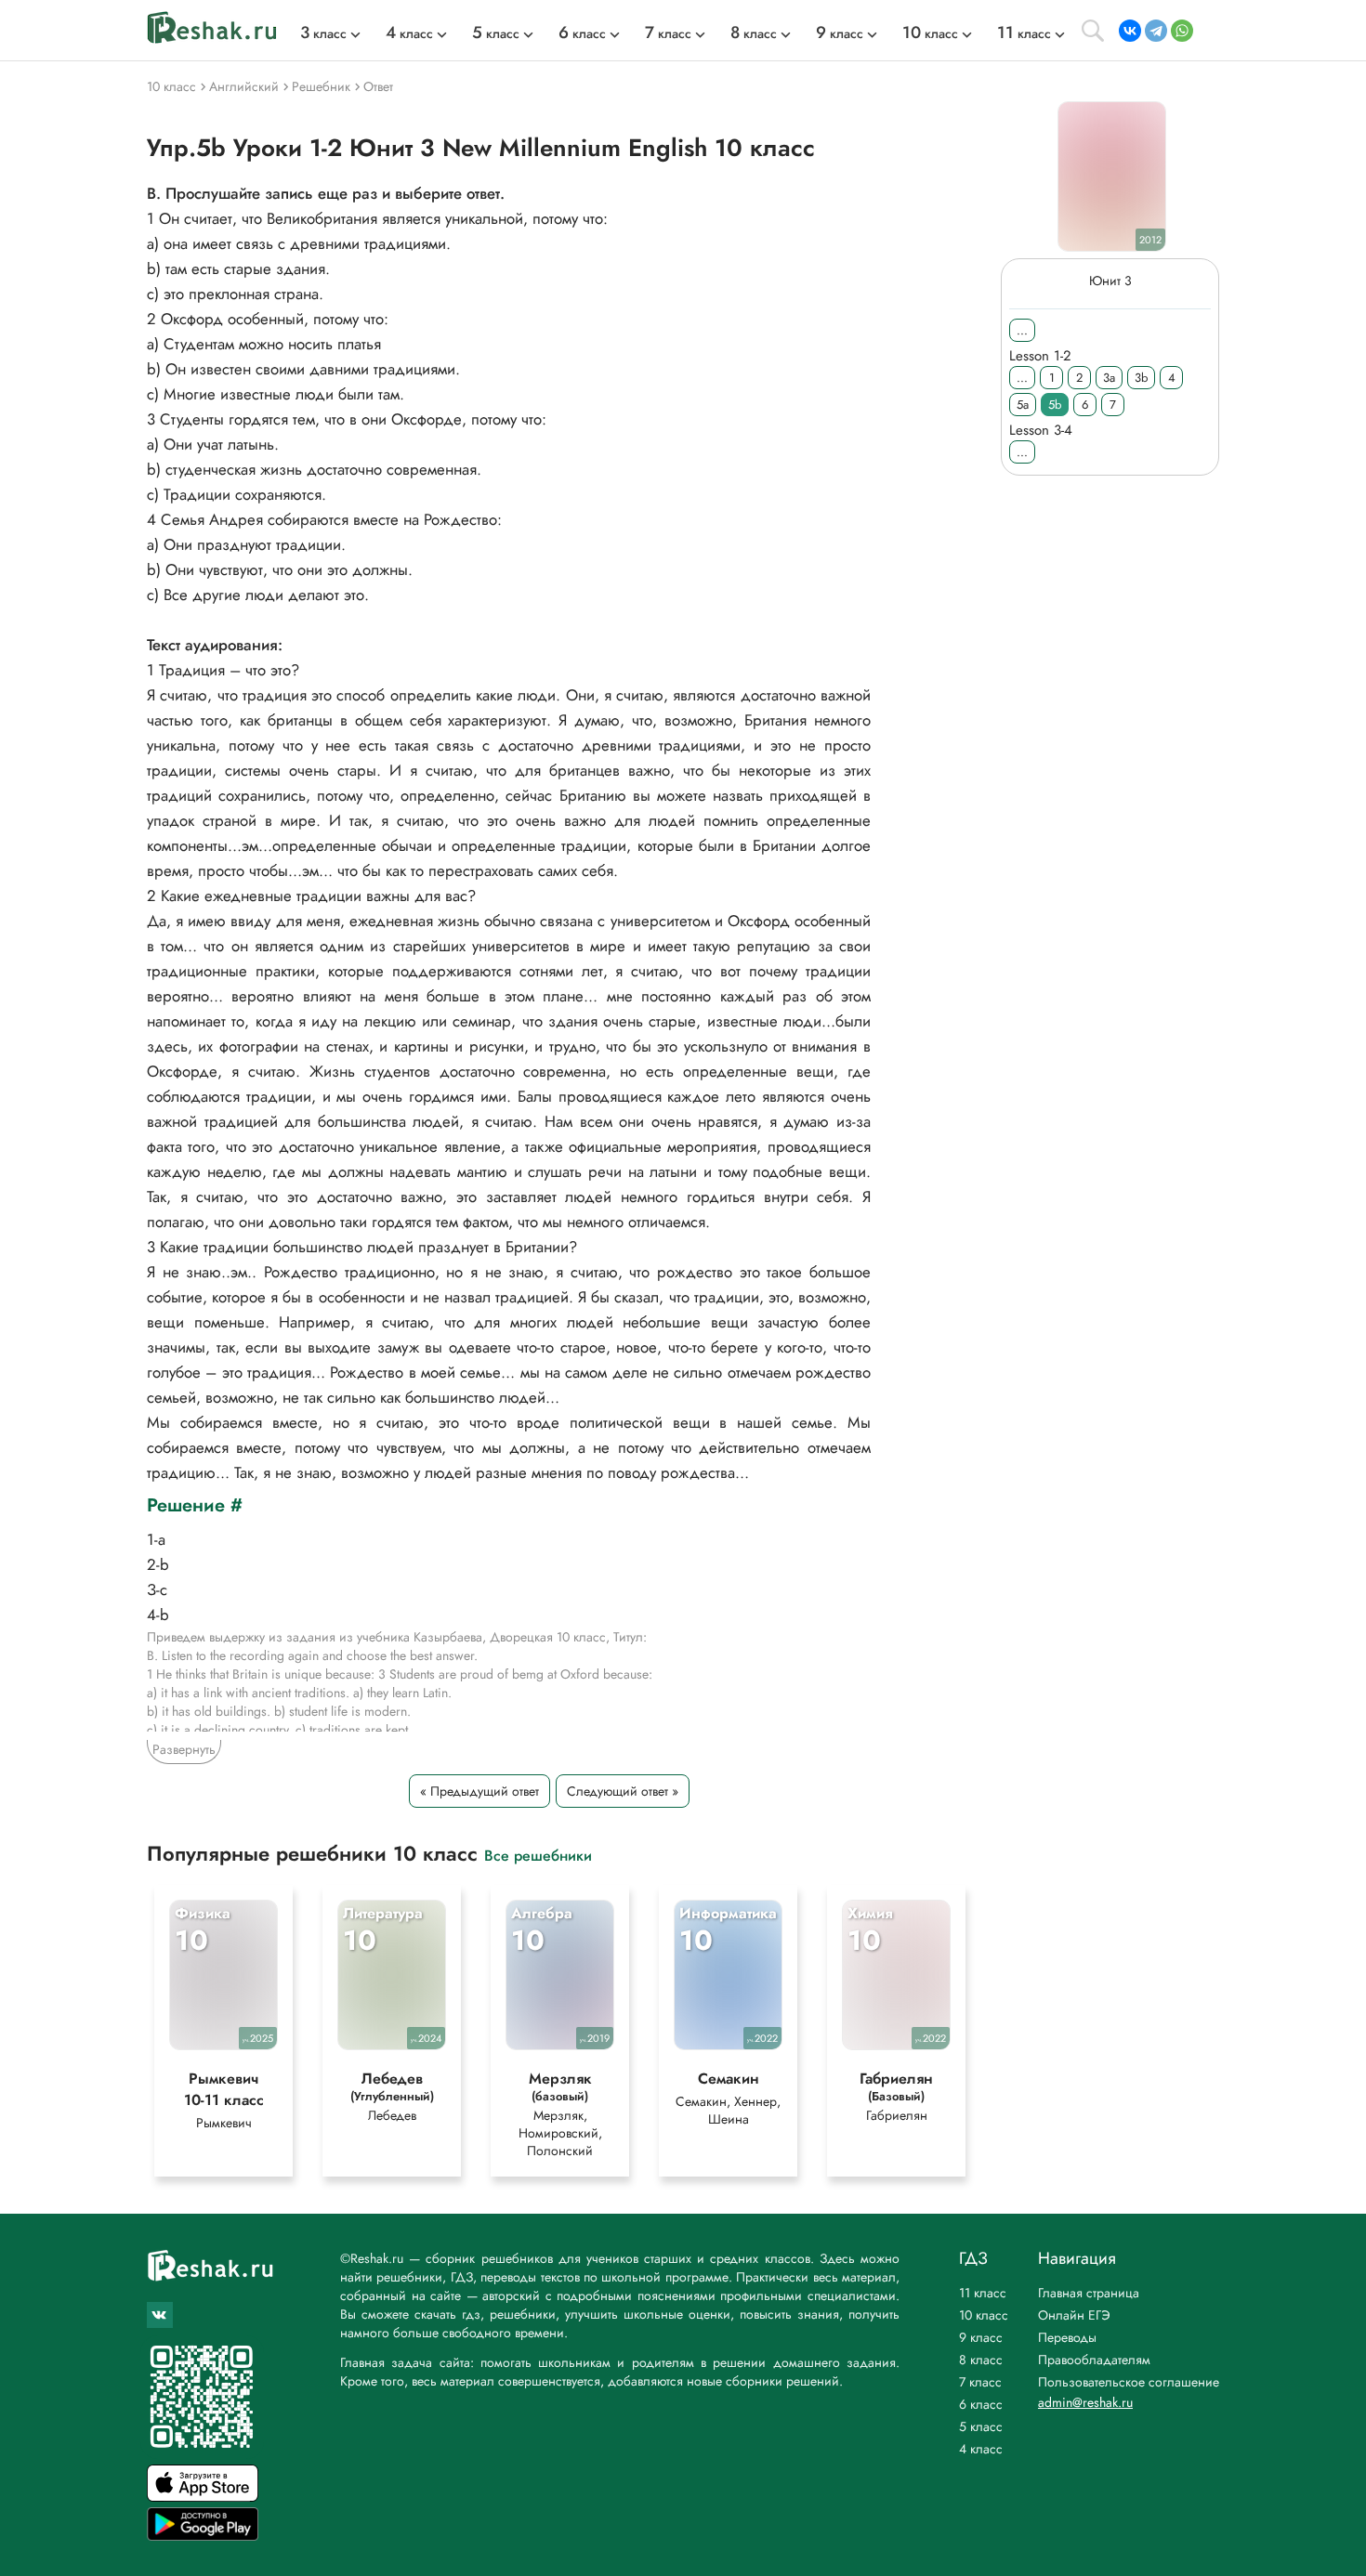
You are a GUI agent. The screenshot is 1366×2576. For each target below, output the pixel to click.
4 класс (981, 2449)
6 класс (981, 2404)
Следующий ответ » (623, 1791)
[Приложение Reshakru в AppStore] (203, 2497)
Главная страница (1089, 2293)
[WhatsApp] (1182, 31)
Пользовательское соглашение (1129, 2382)
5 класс (981, 2426)
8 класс (981, 2360)
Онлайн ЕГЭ (1074, 2315)
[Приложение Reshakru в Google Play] (203, 2536)
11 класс (983, 2293)
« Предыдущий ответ (479, 1791)
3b (1141, 378)
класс (323, 33)
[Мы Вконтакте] (160, 2315)
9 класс (981, 2337)
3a (1109, 378)
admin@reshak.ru (1085, 2402)
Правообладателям (1094, 2360)
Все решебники (538, 1855)
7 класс (980, 2382)
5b (1055, 405)
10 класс (984, 2315)
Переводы (1067, 2337)
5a (1023, 405)
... (1022, 330)
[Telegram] (1156, 31)
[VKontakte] (1130, 31)
